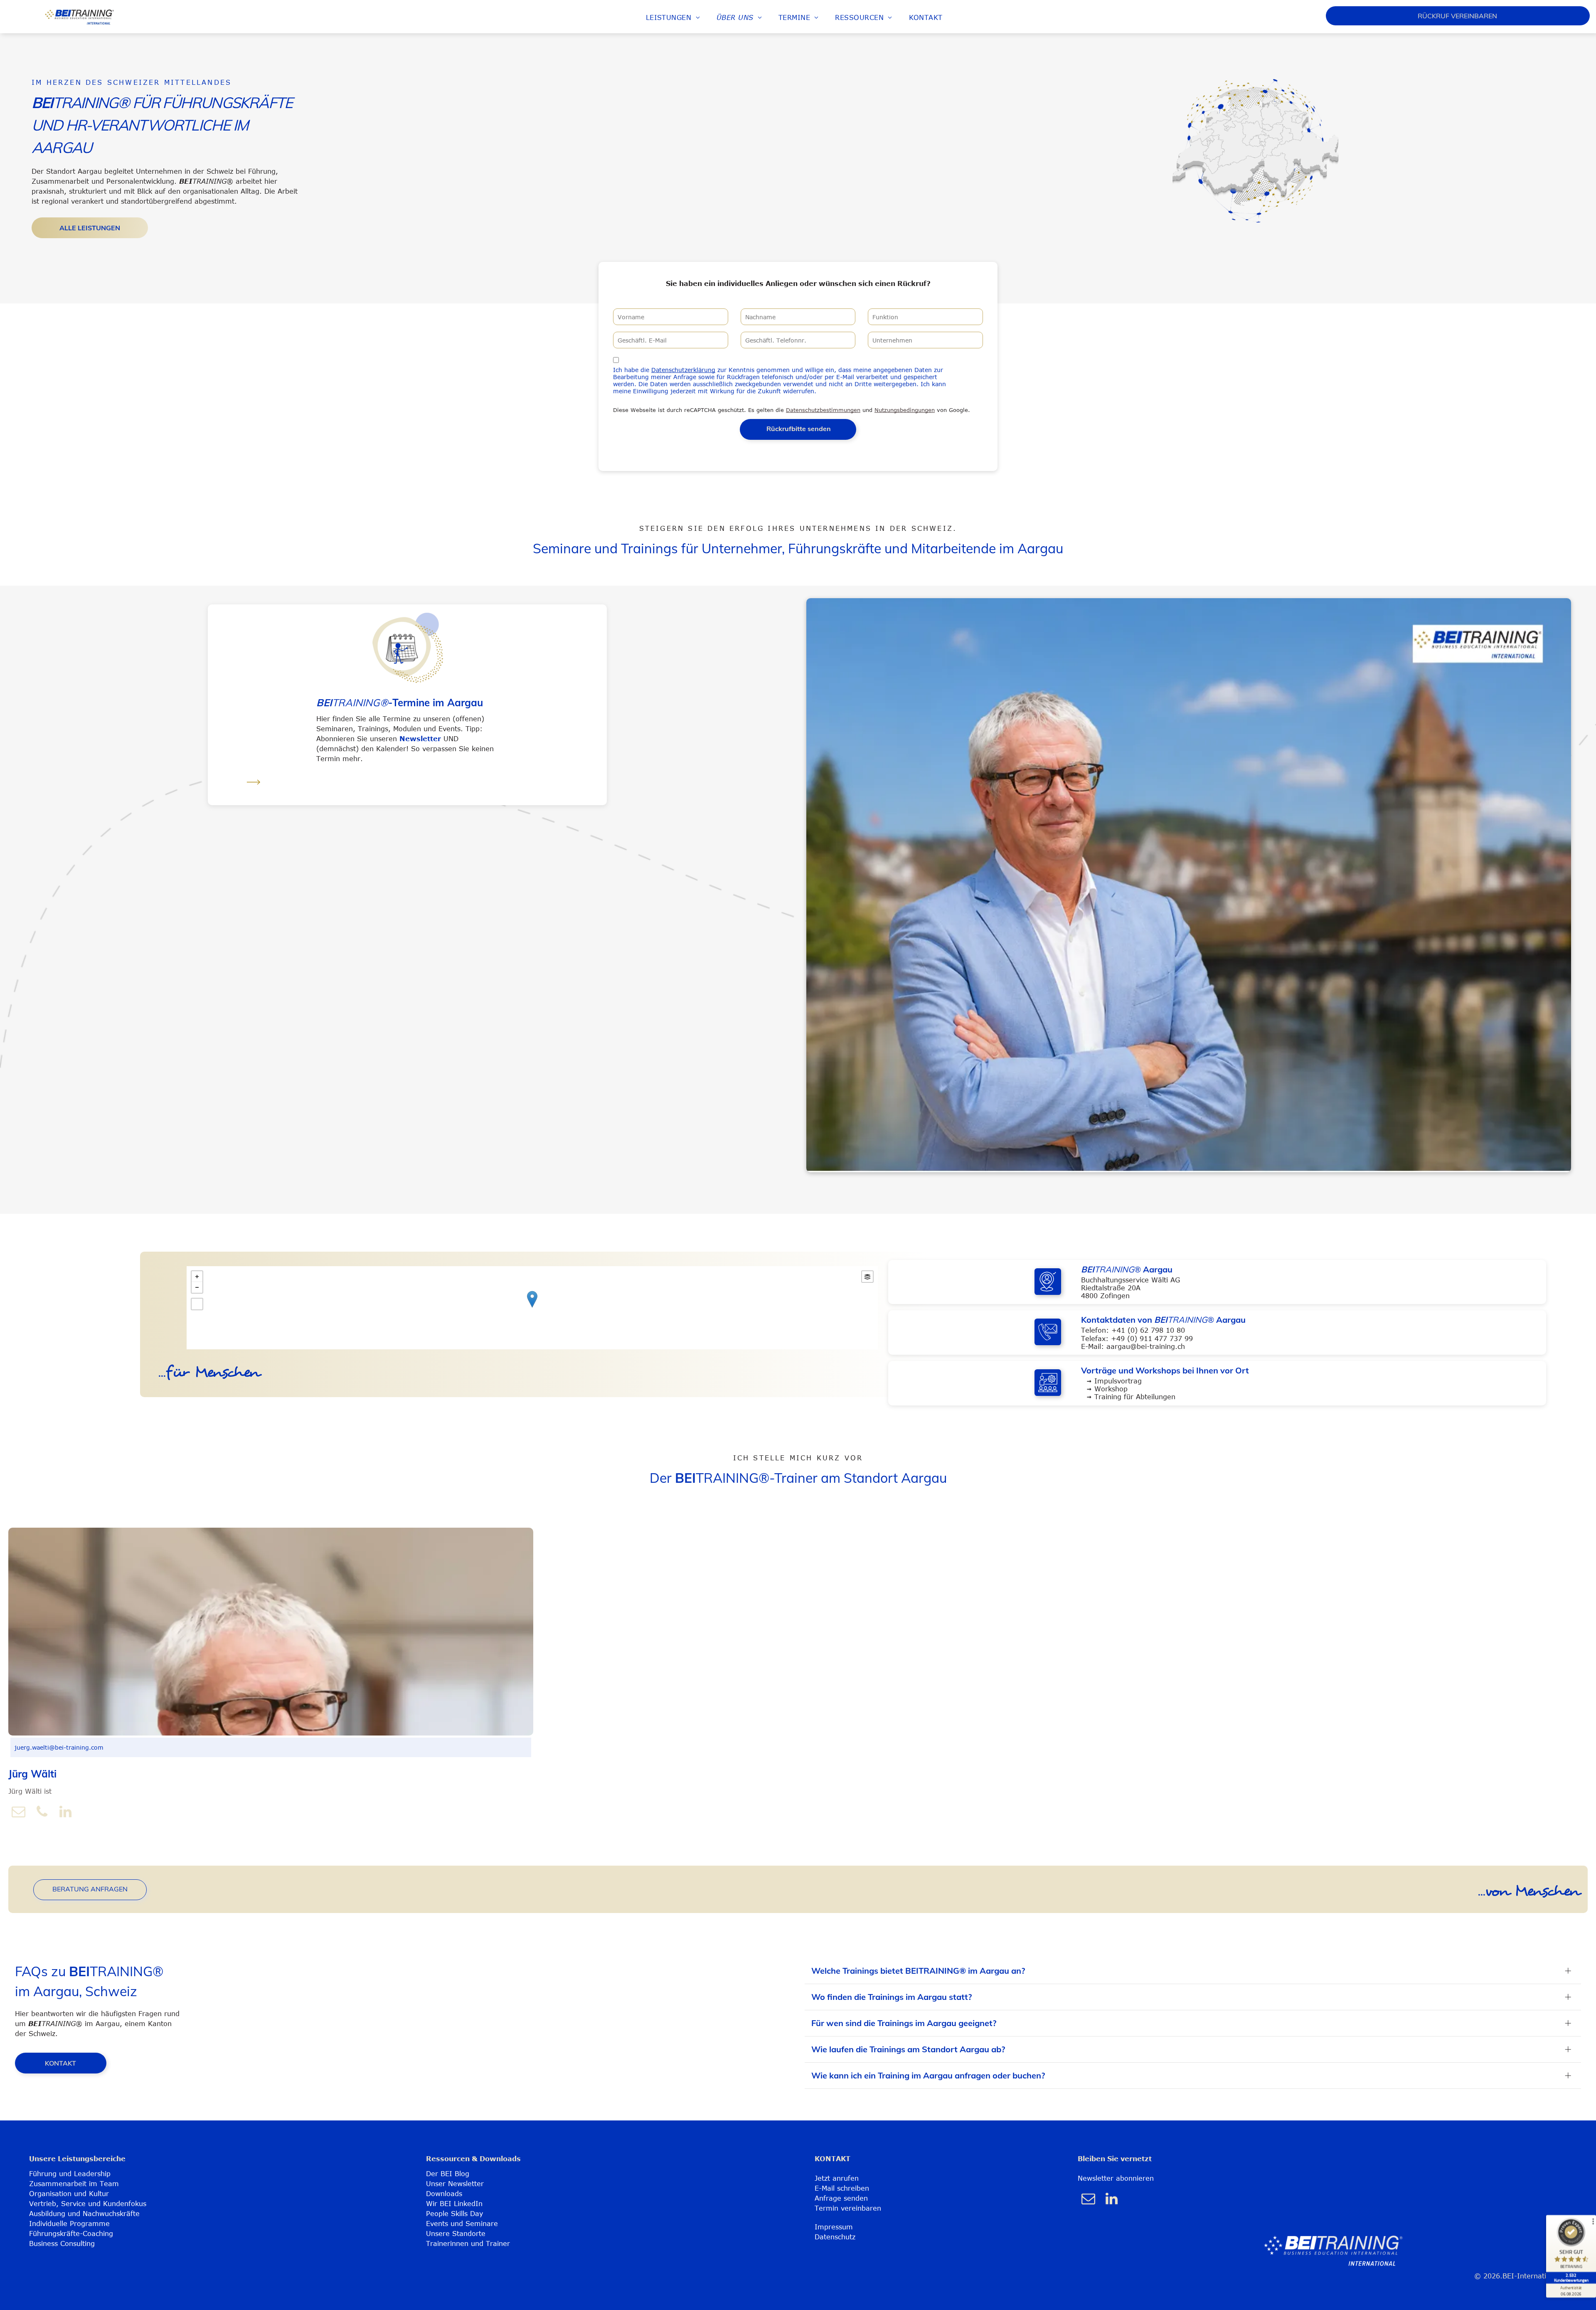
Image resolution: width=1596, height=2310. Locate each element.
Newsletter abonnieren (1116, 2178)
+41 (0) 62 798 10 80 (1148, 1330)
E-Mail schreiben (842, 2188)
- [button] (197, 1287)
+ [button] (197, 1277)
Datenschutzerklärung (683, 370)
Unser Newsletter (455, 2184)
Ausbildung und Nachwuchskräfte (84, 2214)
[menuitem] (673, 17)
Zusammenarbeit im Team (74, 2184)
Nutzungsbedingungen (905, 410)
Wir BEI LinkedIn (454, 2204)
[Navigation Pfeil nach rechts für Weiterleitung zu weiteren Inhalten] (254, 790)
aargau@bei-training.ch (1146, 1346)
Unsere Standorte (456, 2234)
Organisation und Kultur (69, 2194)
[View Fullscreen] (197, 1304)
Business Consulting (62, 2243)
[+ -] (532, 1308)
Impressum (834, 2227)
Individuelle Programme (69, 2224)
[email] (19, 1813)
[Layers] (867, 1277)
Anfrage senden (841, 2198)
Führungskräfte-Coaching (71, 2234)
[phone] (42, 1813)
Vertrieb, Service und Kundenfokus (88, 2204)
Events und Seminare (462, 2224)
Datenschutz (835, 2237)
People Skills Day (454, 2214)
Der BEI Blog (448, 2174)
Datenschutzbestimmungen (823, 410)
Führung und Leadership (70, 2174)
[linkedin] (65, 1813)
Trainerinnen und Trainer (468, 2243)
